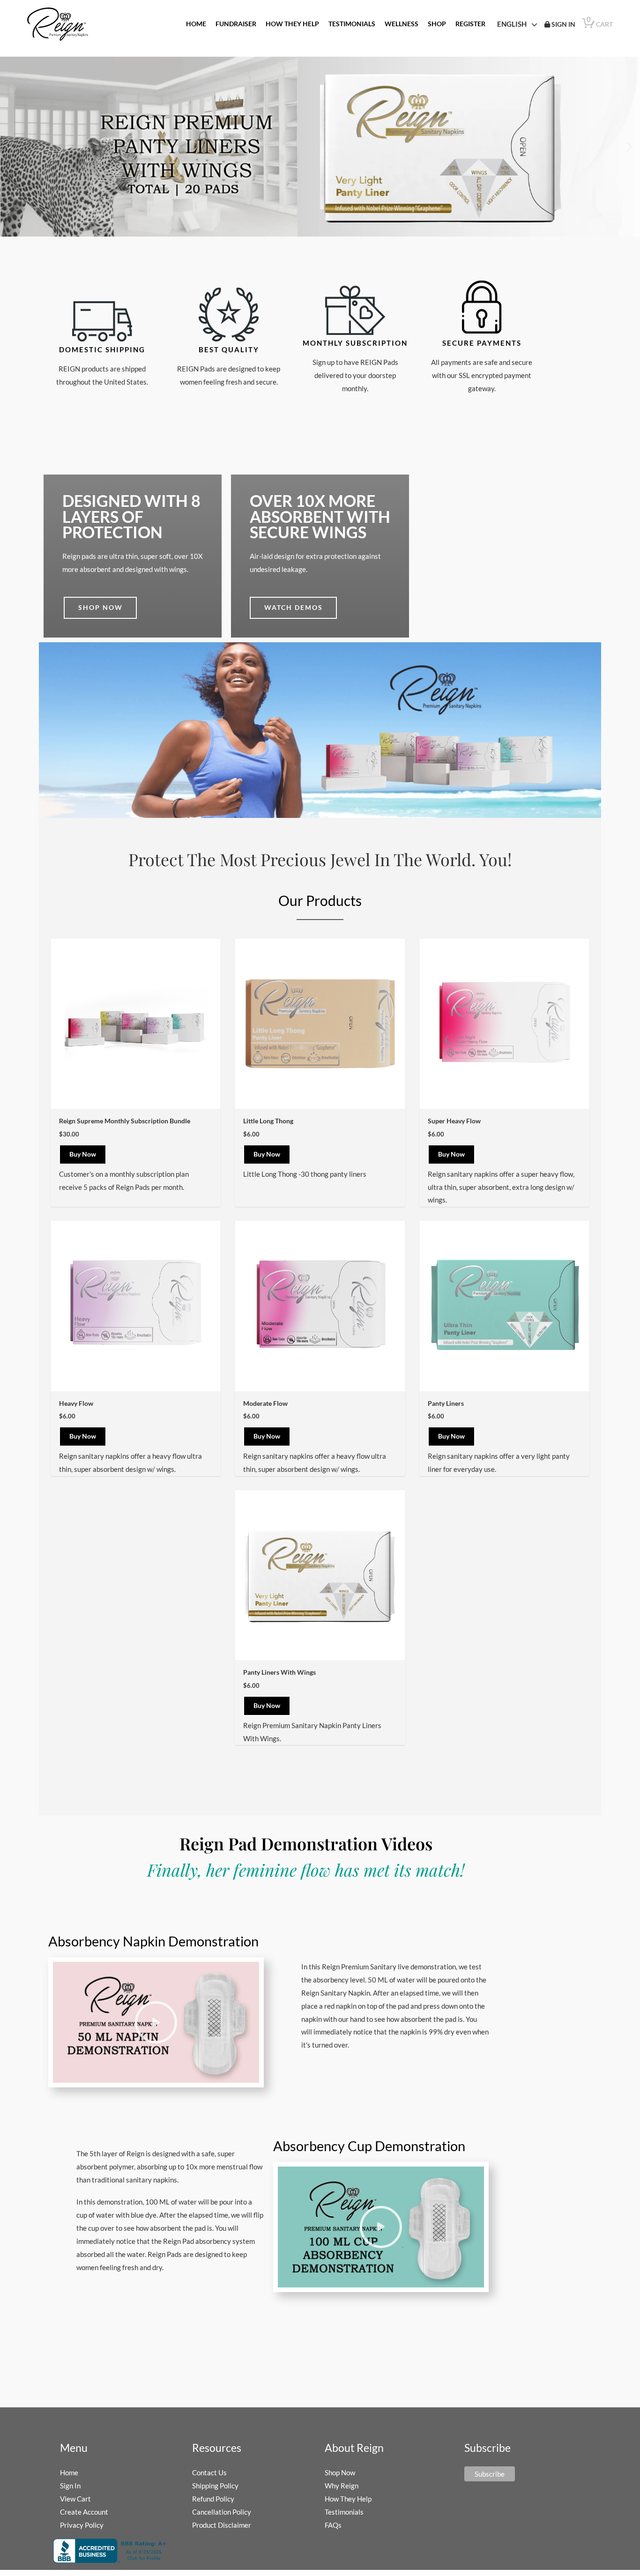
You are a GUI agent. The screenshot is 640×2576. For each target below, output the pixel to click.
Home (69, 2472)
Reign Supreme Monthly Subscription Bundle (125, 1121)
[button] (629, 147)
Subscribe (490, 2474)
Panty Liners (446, 1403)
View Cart (75, 2499)
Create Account (84, 2512)
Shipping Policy (215, 2486)
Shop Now (340, 2472)
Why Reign (342, 2486)
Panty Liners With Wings (279, 1672)
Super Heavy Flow (454, 1121)
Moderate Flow (265, 1403)
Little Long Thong (268, 1121)
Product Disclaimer (222, 2525)
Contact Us (209, 2472)
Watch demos (294, 607)
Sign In (70, 2486)
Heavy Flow (76, 1403)
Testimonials (344, 2512)
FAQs (333, 2525)
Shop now (100, 607)
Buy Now (83, 1154)
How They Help (348, 2499)
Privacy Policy (82, 2525)
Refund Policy (213, 2499)
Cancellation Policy (222, 2512)
